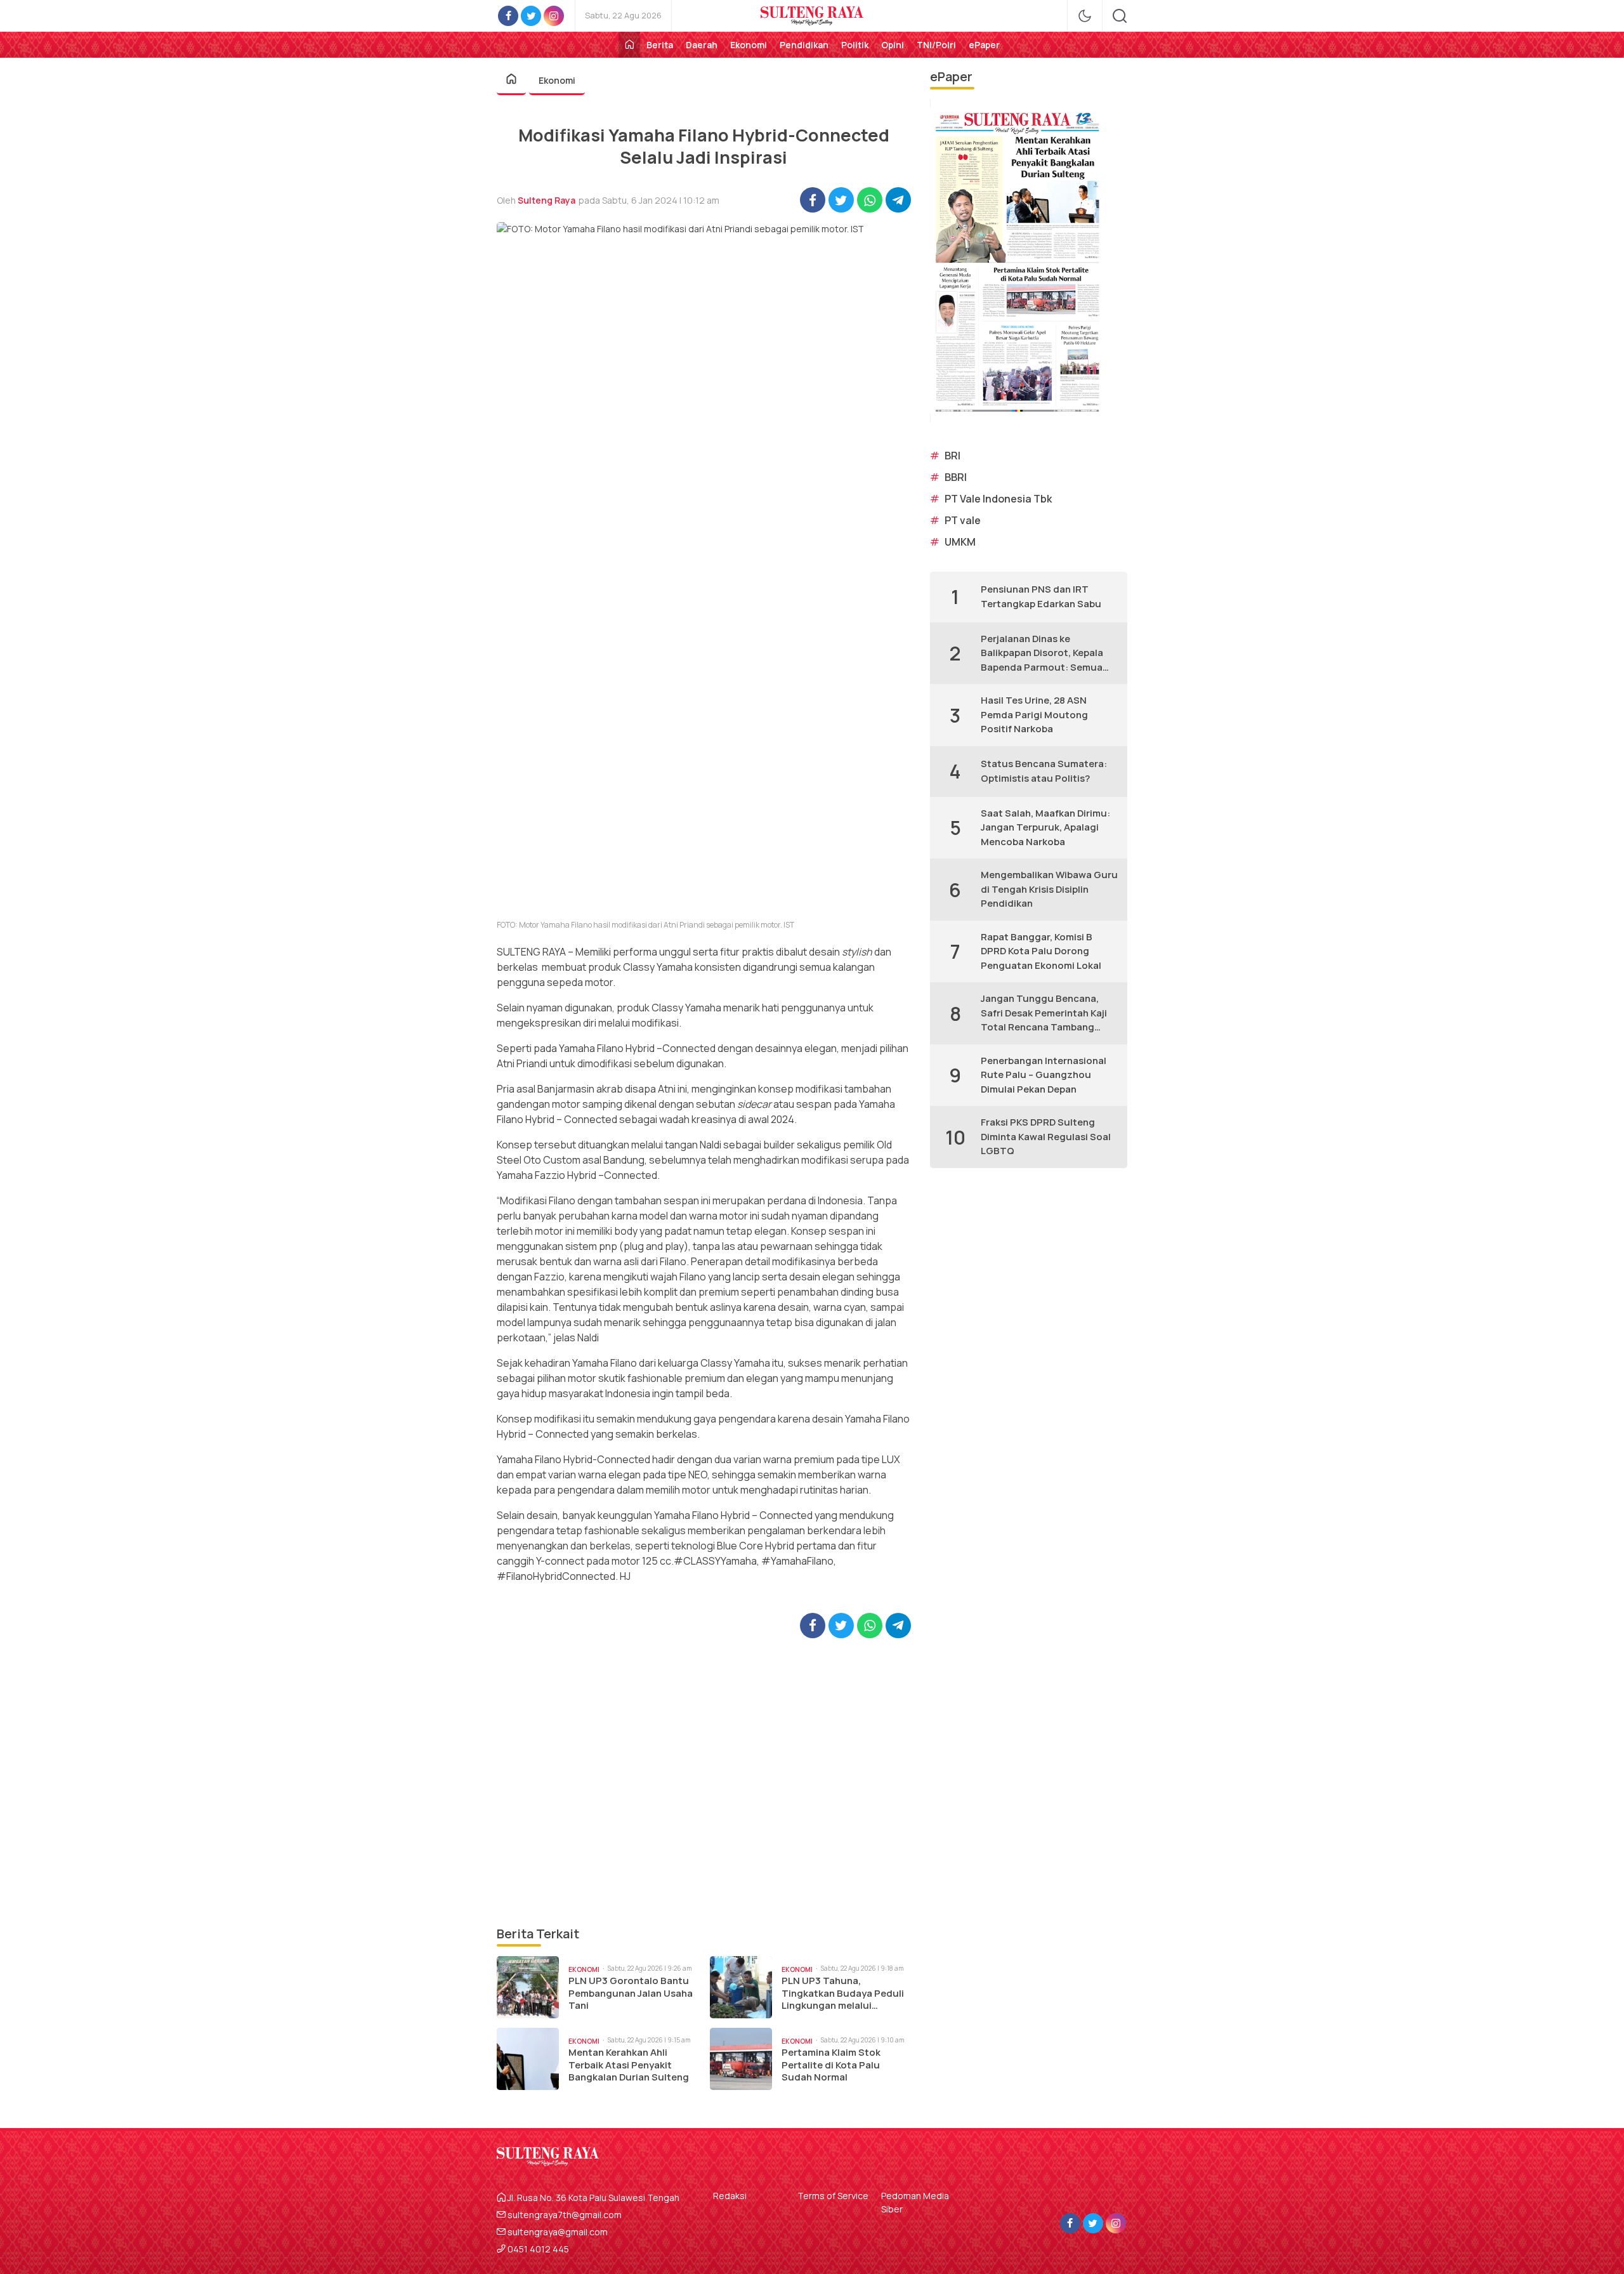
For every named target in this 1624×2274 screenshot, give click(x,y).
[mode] (1085, 16)
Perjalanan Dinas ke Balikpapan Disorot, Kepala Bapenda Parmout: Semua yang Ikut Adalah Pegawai (1042, 654)
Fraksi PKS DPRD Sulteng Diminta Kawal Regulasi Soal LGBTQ (1046, 1136)
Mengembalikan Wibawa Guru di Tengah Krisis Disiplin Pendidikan (1049, 889)
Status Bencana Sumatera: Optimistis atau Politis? (1044, 771)
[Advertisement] (704, 1781)
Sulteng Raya (547, 200)
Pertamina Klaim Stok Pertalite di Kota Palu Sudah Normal (831, 2065)
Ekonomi (557, 80)
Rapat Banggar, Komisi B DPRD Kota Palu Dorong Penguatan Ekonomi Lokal (1041, 951)
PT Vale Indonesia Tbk (998, 499)
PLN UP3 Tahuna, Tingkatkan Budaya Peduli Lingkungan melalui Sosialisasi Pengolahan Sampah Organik (843, 1993)
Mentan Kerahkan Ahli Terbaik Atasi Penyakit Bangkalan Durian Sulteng (629, 2065)
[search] (1120, 16)
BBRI (956, 477)
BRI (953, 456)
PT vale (963, 520)
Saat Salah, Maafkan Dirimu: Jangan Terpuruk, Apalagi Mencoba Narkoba (1045, 827)
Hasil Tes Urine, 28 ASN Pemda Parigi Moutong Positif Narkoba (1034, 714)
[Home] (629, 45)
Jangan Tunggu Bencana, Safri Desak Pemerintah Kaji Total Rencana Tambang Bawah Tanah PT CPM (1044, 1013)
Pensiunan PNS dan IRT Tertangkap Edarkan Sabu (1041, 596)
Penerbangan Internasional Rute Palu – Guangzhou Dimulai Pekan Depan (1044, 1075)
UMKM (960, 542)
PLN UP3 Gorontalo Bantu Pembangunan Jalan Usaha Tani (631, 1993)
